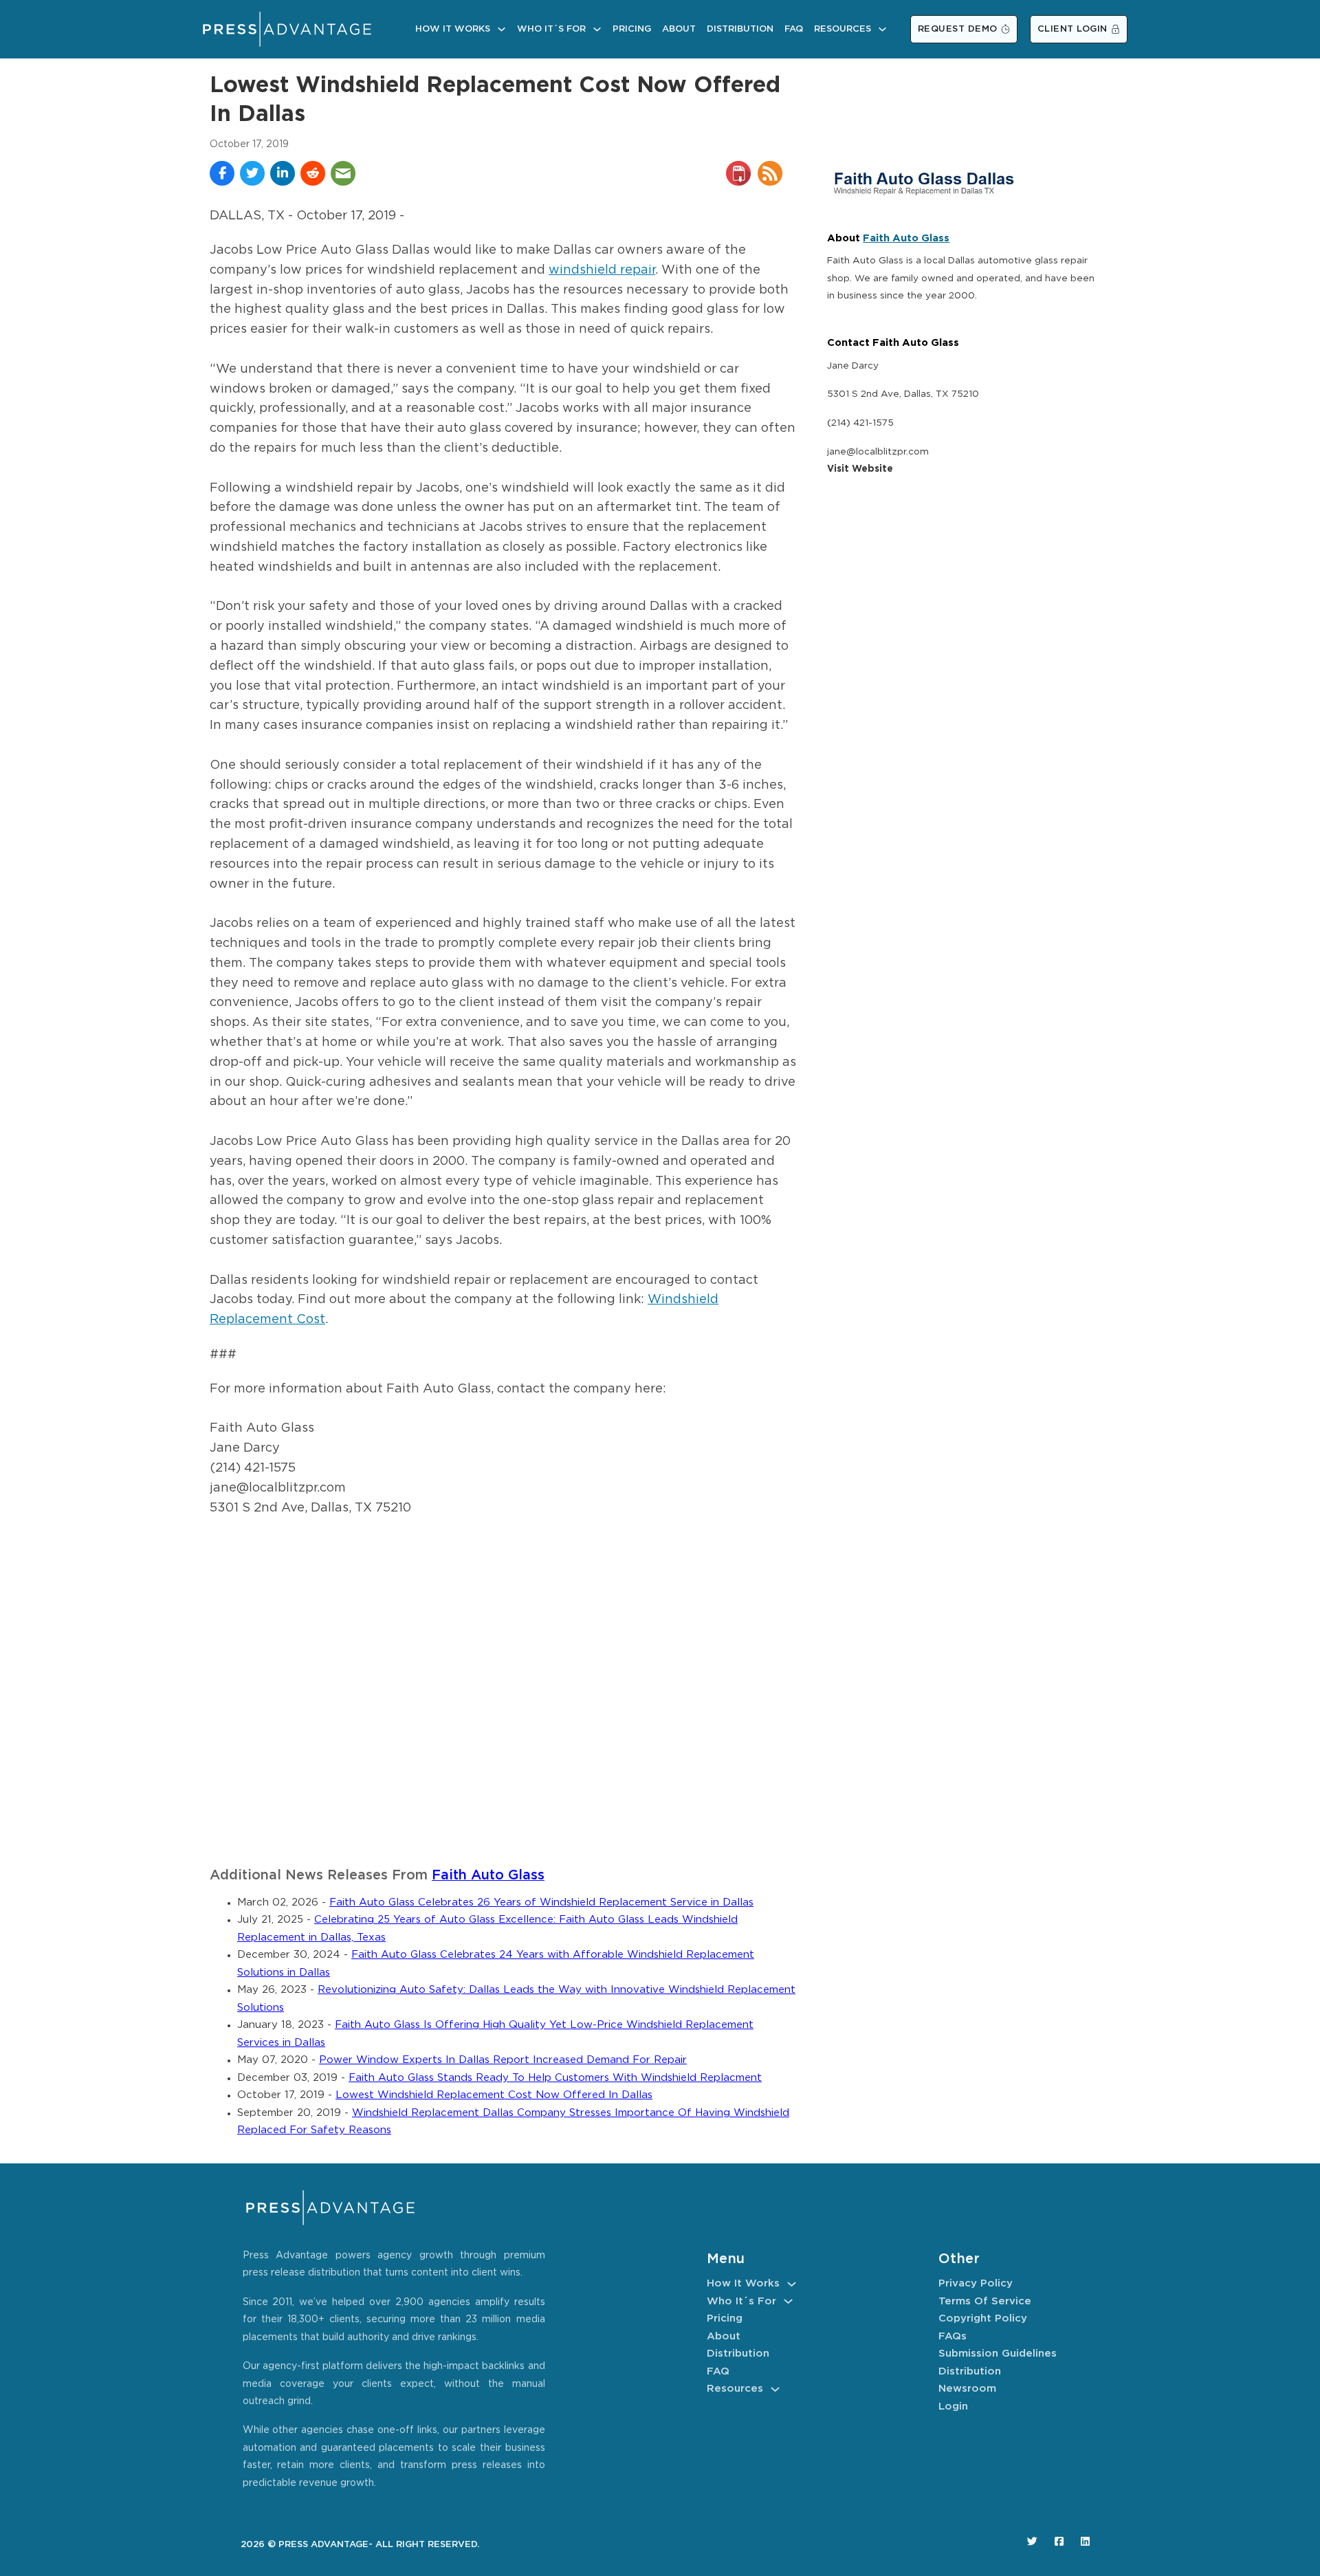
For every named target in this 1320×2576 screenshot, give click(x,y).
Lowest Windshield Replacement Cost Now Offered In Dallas (494, 2095)
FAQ (794, 29)
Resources (843, 29)
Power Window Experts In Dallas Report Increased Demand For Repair (503, 2060)
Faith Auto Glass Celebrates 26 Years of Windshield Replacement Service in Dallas (541, 1902)
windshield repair (602, 270)
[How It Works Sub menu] (502, 29)
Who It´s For (551, 29)
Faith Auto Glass (488, 1876)
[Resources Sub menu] (882, 29)
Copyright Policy (983, 2318)
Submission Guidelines (998, 2354)
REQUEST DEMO (958, 29)
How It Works (453, 29)
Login (953, 2406)
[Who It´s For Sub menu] (597, 29)
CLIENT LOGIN (1072, 29)
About (679, 29)
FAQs (953, 2336)
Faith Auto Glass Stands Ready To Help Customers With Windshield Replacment (555, 2078)
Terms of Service (985, 2301)
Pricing (632, 29)
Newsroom (967, 2389)
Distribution (740, 29)
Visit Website (860, 469)
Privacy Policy (976, 2283)
